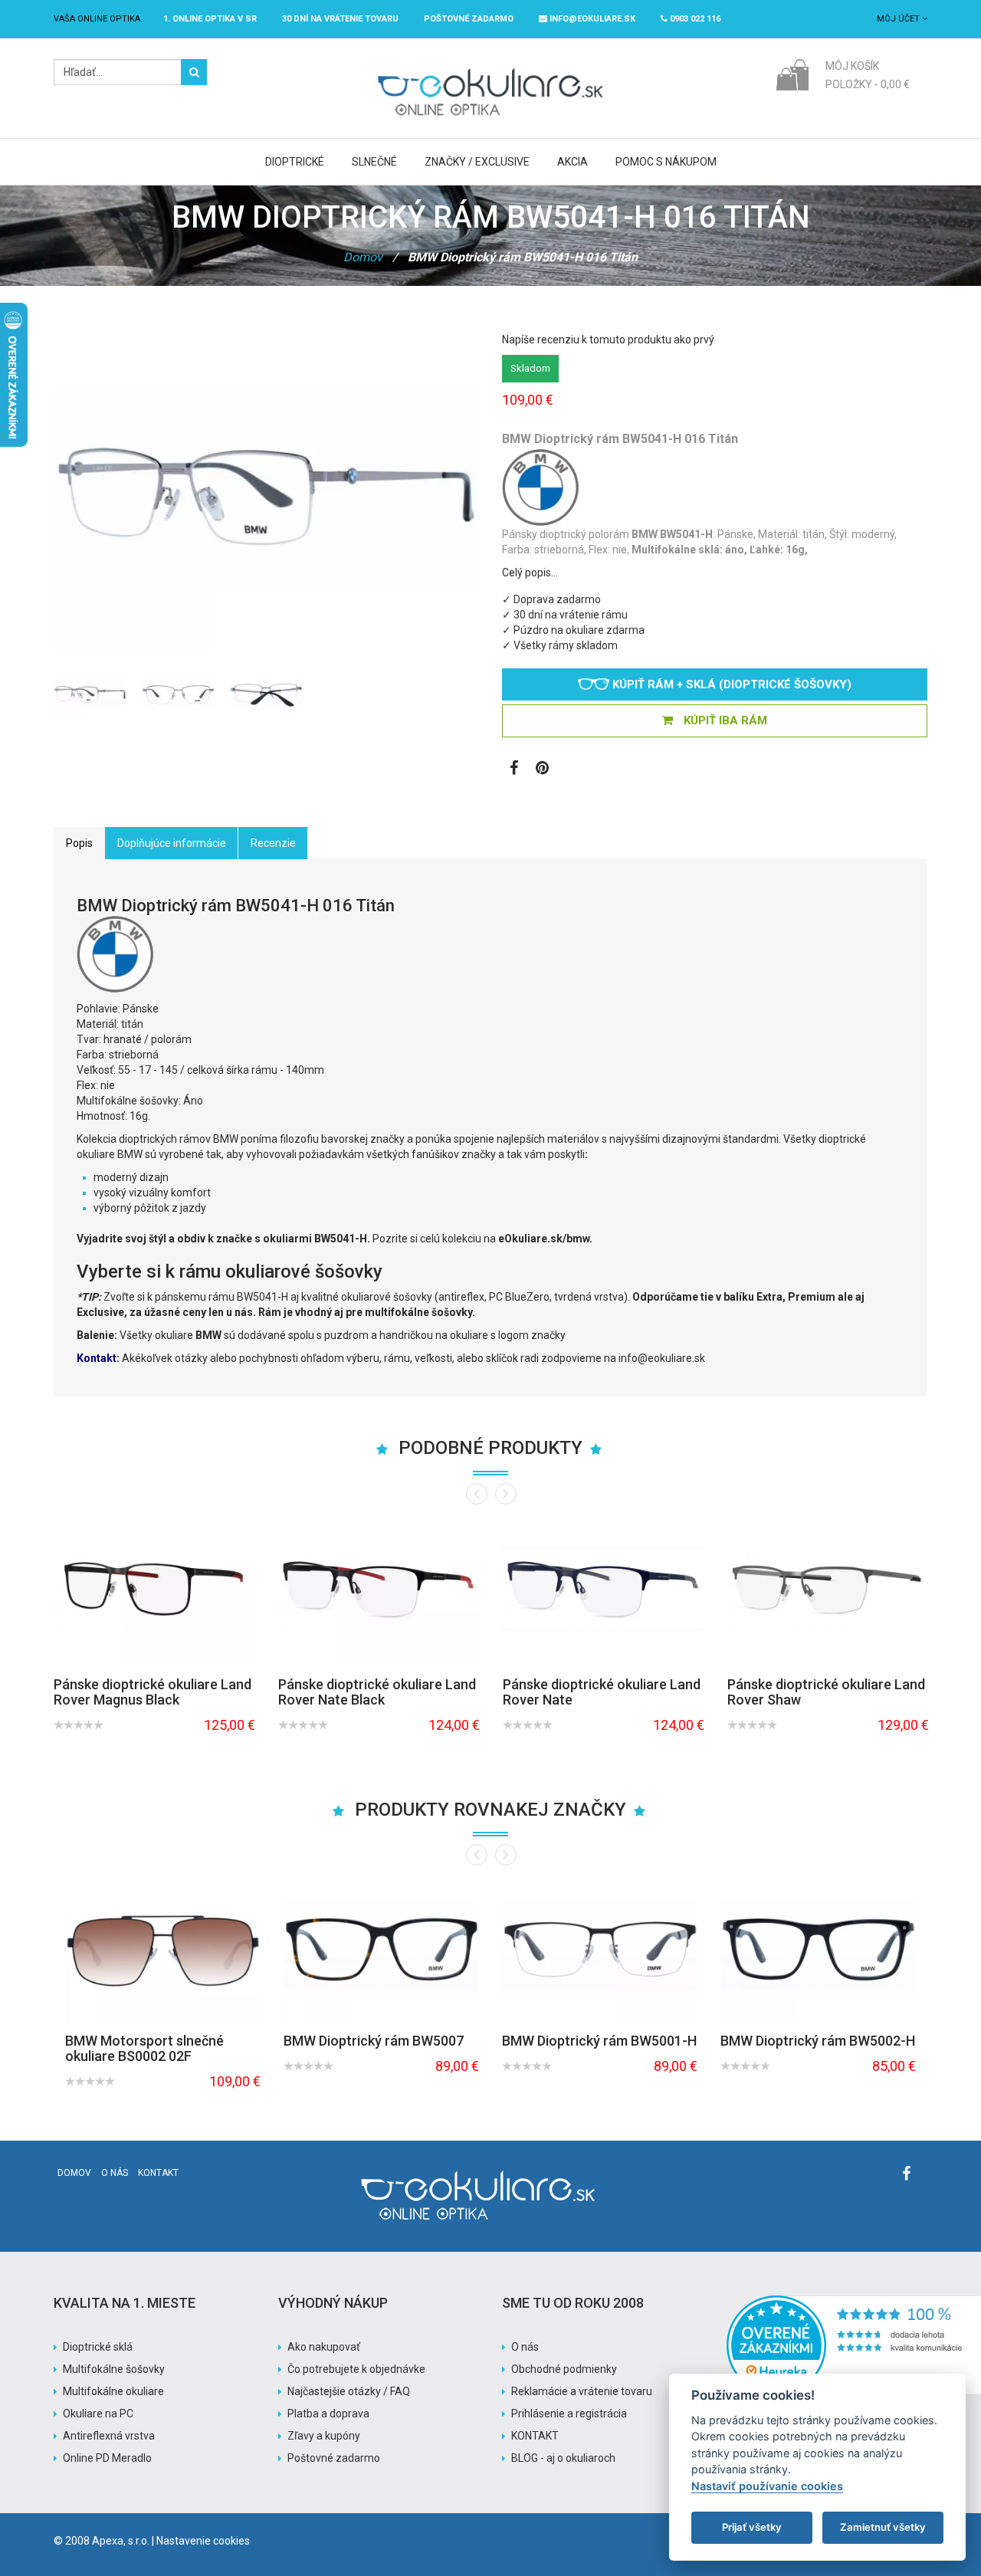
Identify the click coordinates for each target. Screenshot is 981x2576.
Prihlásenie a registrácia (569, 2414)
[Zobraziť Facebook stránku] (514, 770)
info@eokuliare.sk (591, 19)
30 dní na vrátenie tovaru (340, 19)
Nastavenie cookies (203, 2541)
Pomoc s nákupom (666, 162)
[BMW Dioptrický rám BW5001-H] (600, 1948)
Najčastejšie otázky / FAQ (349, 2391)
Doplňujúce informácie (172, 843)
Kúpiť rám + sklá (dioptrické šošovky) (730, 684)
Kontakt (158, 2173)
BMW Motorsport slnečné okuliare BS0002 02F (144, 2048)
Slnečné (374, 162)
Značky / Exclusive (477, 162)
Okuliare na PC (98, 2414)
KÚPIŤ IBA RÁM (724, 720)
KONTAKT (535, 2436)
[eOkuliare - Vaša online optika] (491, 67)
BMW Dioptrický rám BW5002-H (818, 2041)
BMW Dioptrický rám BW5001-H (599, 2041)
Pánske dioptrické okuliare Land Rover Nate (602, 1692)
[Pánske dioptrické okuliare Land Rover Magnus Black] (154, 1589)
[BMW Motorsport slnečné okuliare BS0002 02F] (163, 1948)
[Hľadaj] (194, 72)
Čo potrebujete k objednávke (356, 2369)
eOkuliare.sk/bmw (544, 1239)
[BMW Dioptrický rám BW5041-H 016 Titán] (90, 693)
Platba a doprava (328, 2414)
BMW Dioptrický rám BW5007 (374, 2041)
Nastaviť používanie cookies (767, 2486)
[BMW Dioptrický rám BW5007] (381, 1948)
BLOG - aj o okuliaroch (563, 2458)
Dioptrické (295, 162)
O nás (115, 2173)
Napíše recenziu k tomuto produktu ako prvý (608, 340)
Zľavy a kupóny (324, 2436)
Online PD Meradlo (107, 2458)
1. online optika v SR (210, 19)
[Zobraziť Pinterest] (542, 770)
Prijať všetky (752, 2527)
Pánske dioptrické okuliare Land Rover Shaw (826, 1692)
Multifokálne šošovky (114, 2369)
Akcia (573, 162)
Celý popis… (530, 573)
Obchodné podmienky (564, 2369)
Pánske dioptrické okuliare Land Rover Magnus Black (153, 1692)
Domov (363, 257)
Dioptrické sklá (98, 2347)
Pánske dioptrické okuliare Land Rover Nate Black (377, 1692)
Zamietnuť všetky (883, 2527)
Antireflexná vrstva (109, 2436)
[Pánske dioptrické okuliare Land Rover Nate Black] (379, 1589)
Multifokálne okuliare (113, 2391)
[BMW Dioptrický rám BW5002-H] (818, 1948)
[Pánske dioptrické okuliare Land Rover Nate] (604, 1589)
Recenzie (273, 843)
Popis (79, 843)
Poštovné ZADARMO (469, 19)
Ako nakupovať (324, 2347)
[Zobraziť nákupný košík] (792, 74)
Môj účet (899, 19)
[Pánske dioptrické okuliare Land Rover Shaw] (828, 1589)
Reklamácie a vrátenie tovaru (582, 2391)
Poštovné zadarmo (334, 2458)
